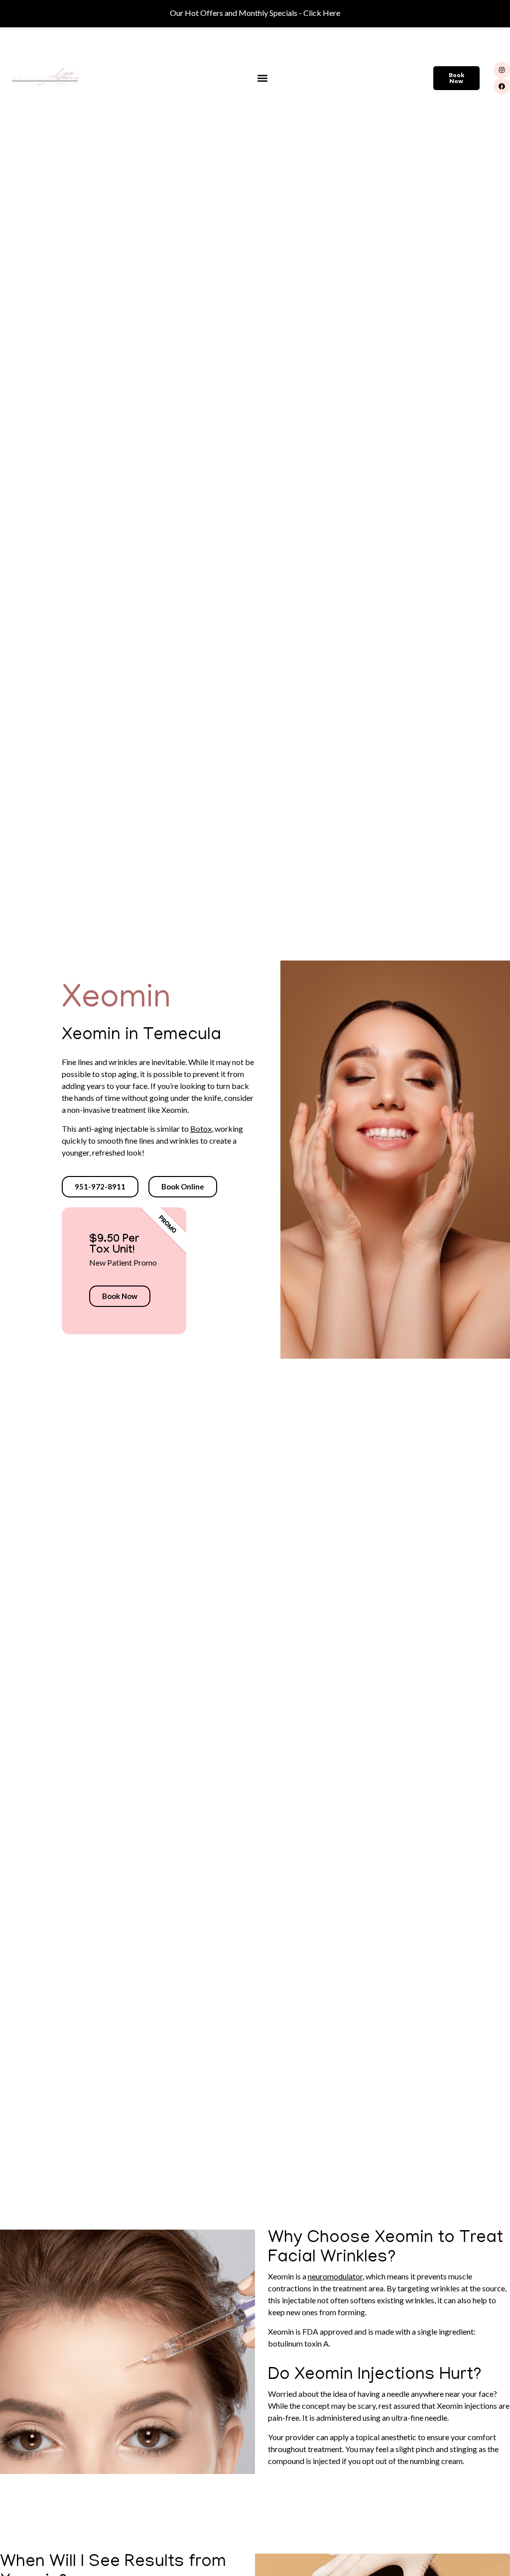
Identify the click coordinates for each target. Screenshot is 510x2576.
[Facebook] (502, 86)
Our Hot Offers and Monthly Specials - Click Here (255, 13)
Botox (201, 1128)
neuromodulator (335, 2276)
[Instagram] (502, 70)
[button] (263, 78)
